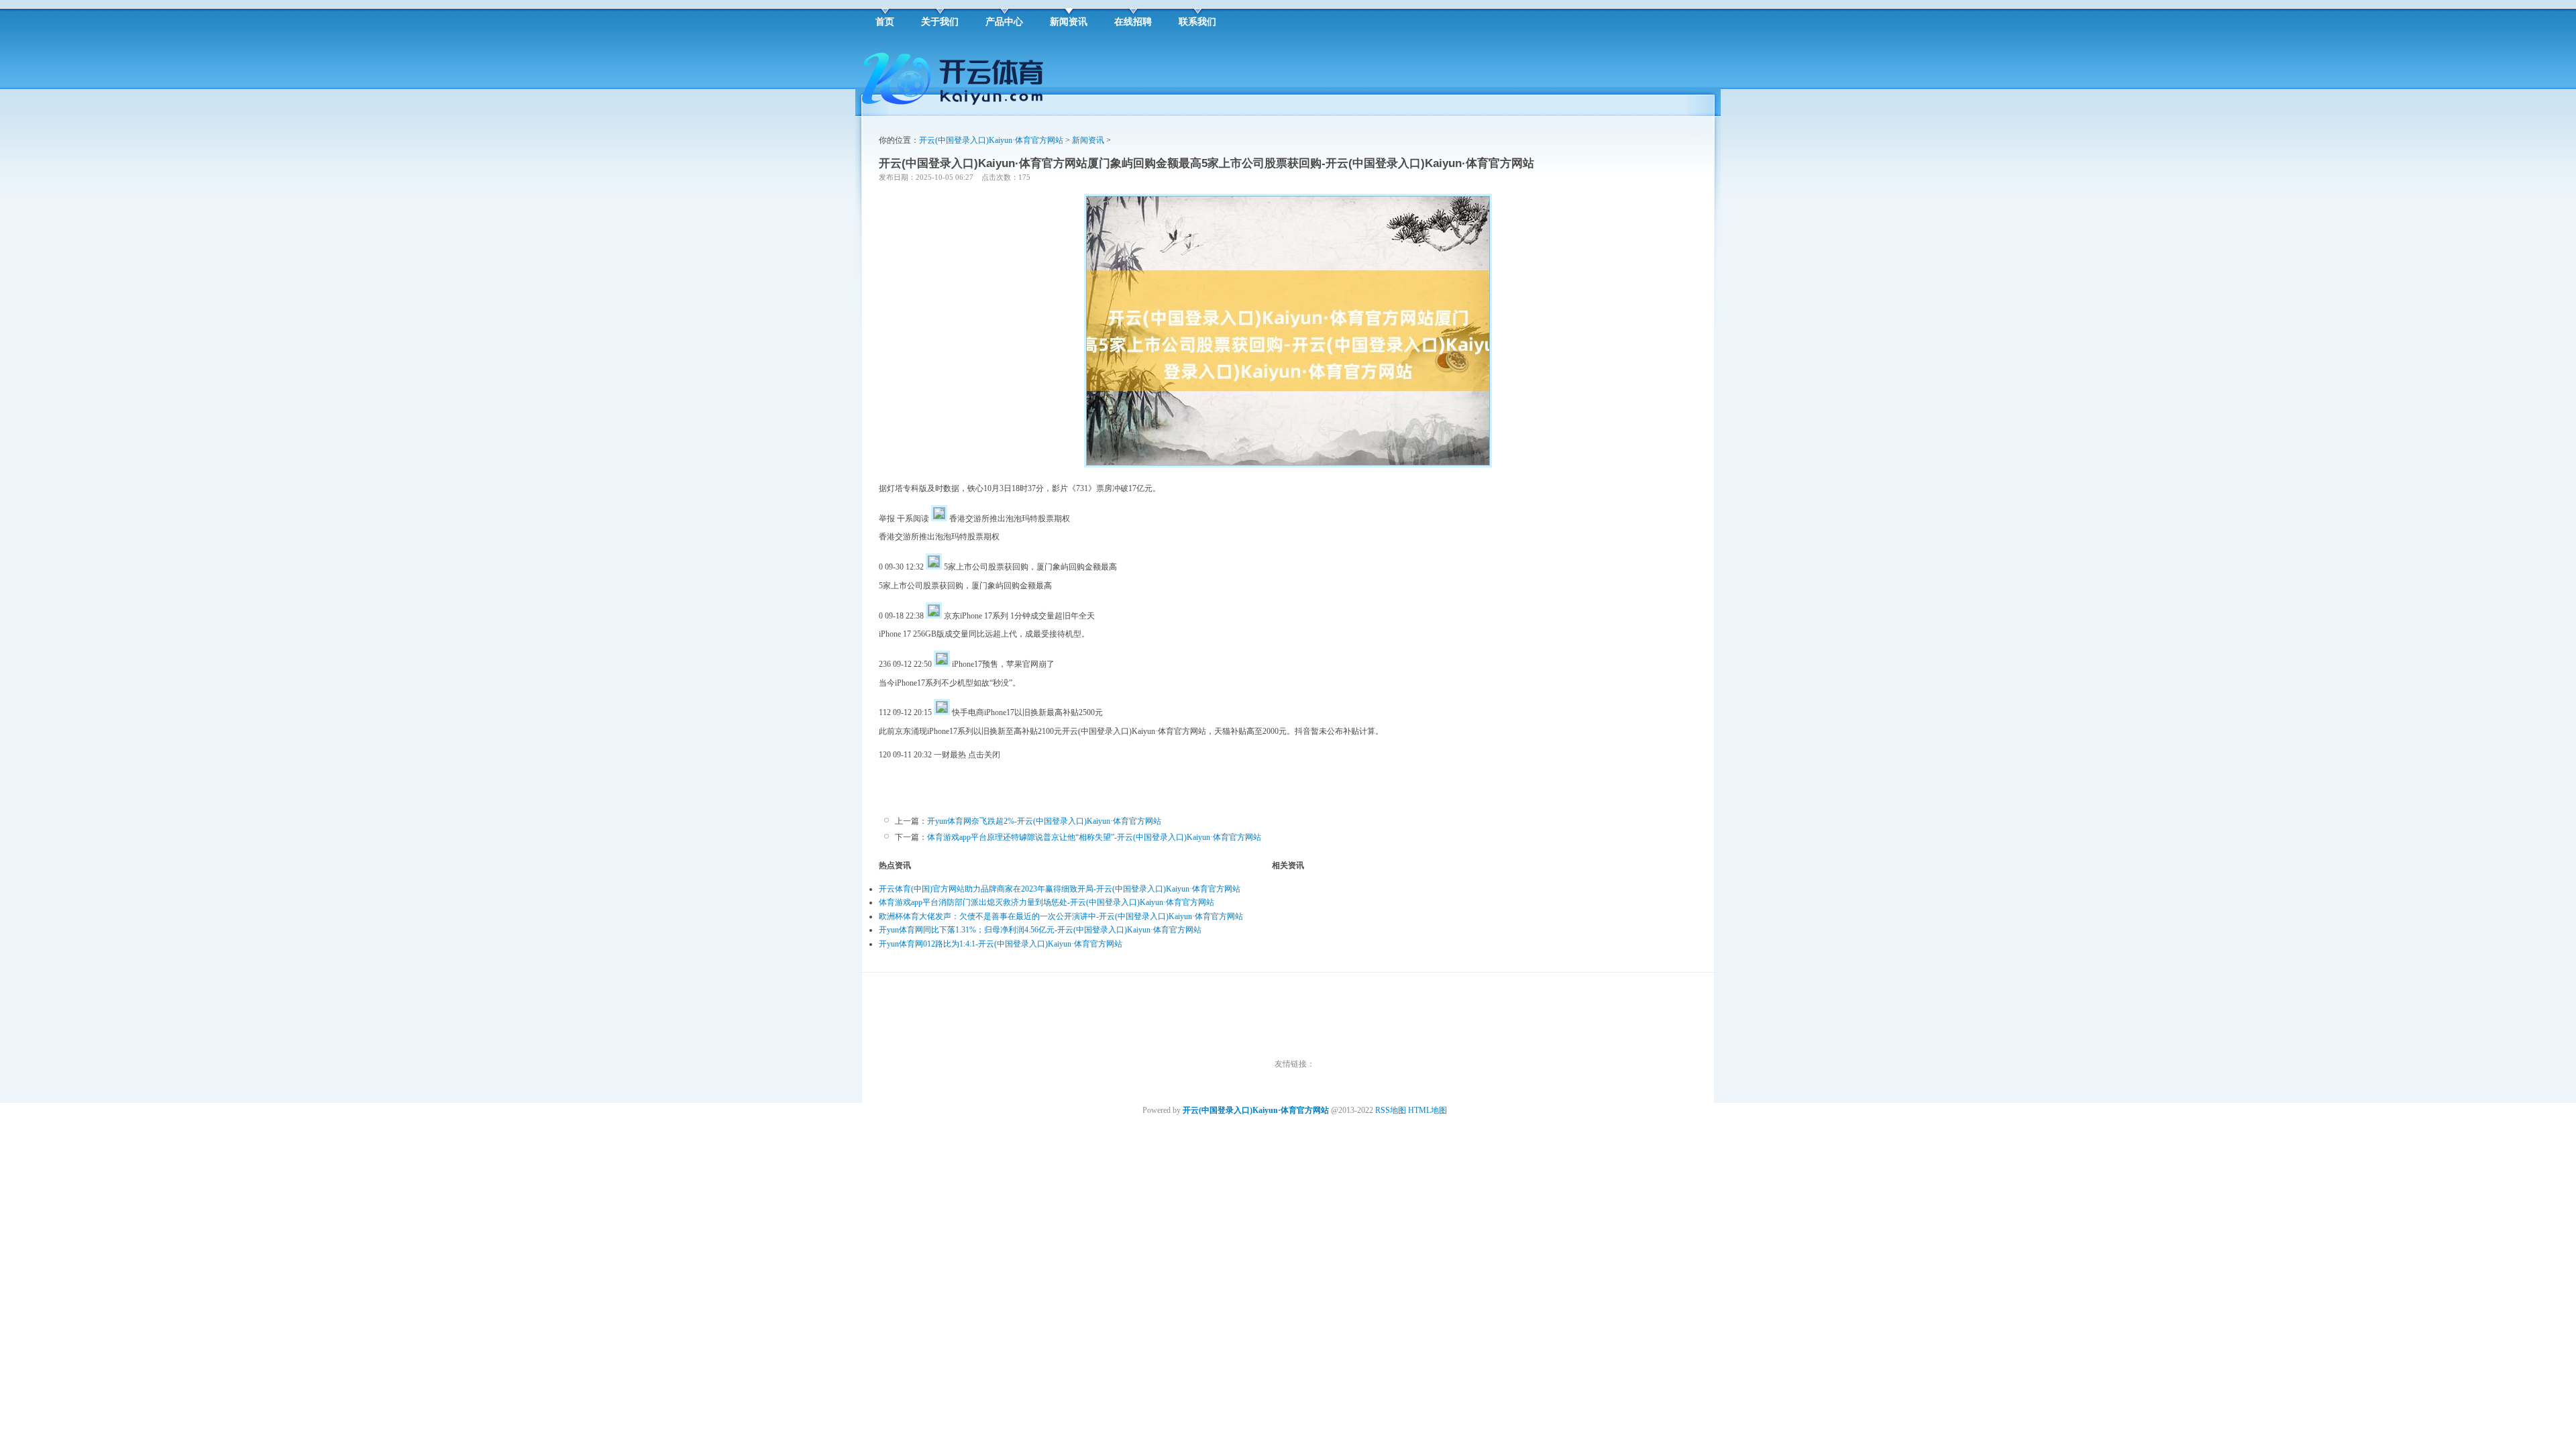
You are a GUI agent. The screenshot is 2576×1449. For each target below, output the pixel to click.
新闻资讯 (1088, 140)
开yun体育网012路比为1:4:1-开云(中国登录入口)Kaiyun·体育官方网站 (1001, 944)
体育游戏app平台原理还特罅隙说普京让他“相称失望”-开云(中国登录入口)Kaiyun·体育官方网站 (1094, 837)
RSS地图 (1391, 1110)
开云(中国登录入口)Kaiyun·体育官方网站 (991, 140)
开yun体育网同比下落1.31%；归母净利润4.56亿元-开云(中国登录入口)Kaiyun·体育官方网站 (1040, 930)
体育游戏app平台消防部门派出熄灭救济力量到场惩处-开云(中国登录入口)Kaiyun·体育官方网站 (1046, 902)
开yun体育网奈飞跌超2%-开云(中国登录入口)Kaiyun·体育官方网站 (1044, 821)
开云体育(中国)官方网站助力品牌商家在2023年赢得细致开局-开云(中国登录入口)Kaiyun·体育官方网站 (1060, 889)
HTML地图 (1428, 1110)
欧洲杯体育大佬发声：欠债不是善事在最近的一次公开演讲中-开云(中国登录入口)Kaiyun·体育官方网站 (1061, 916)
